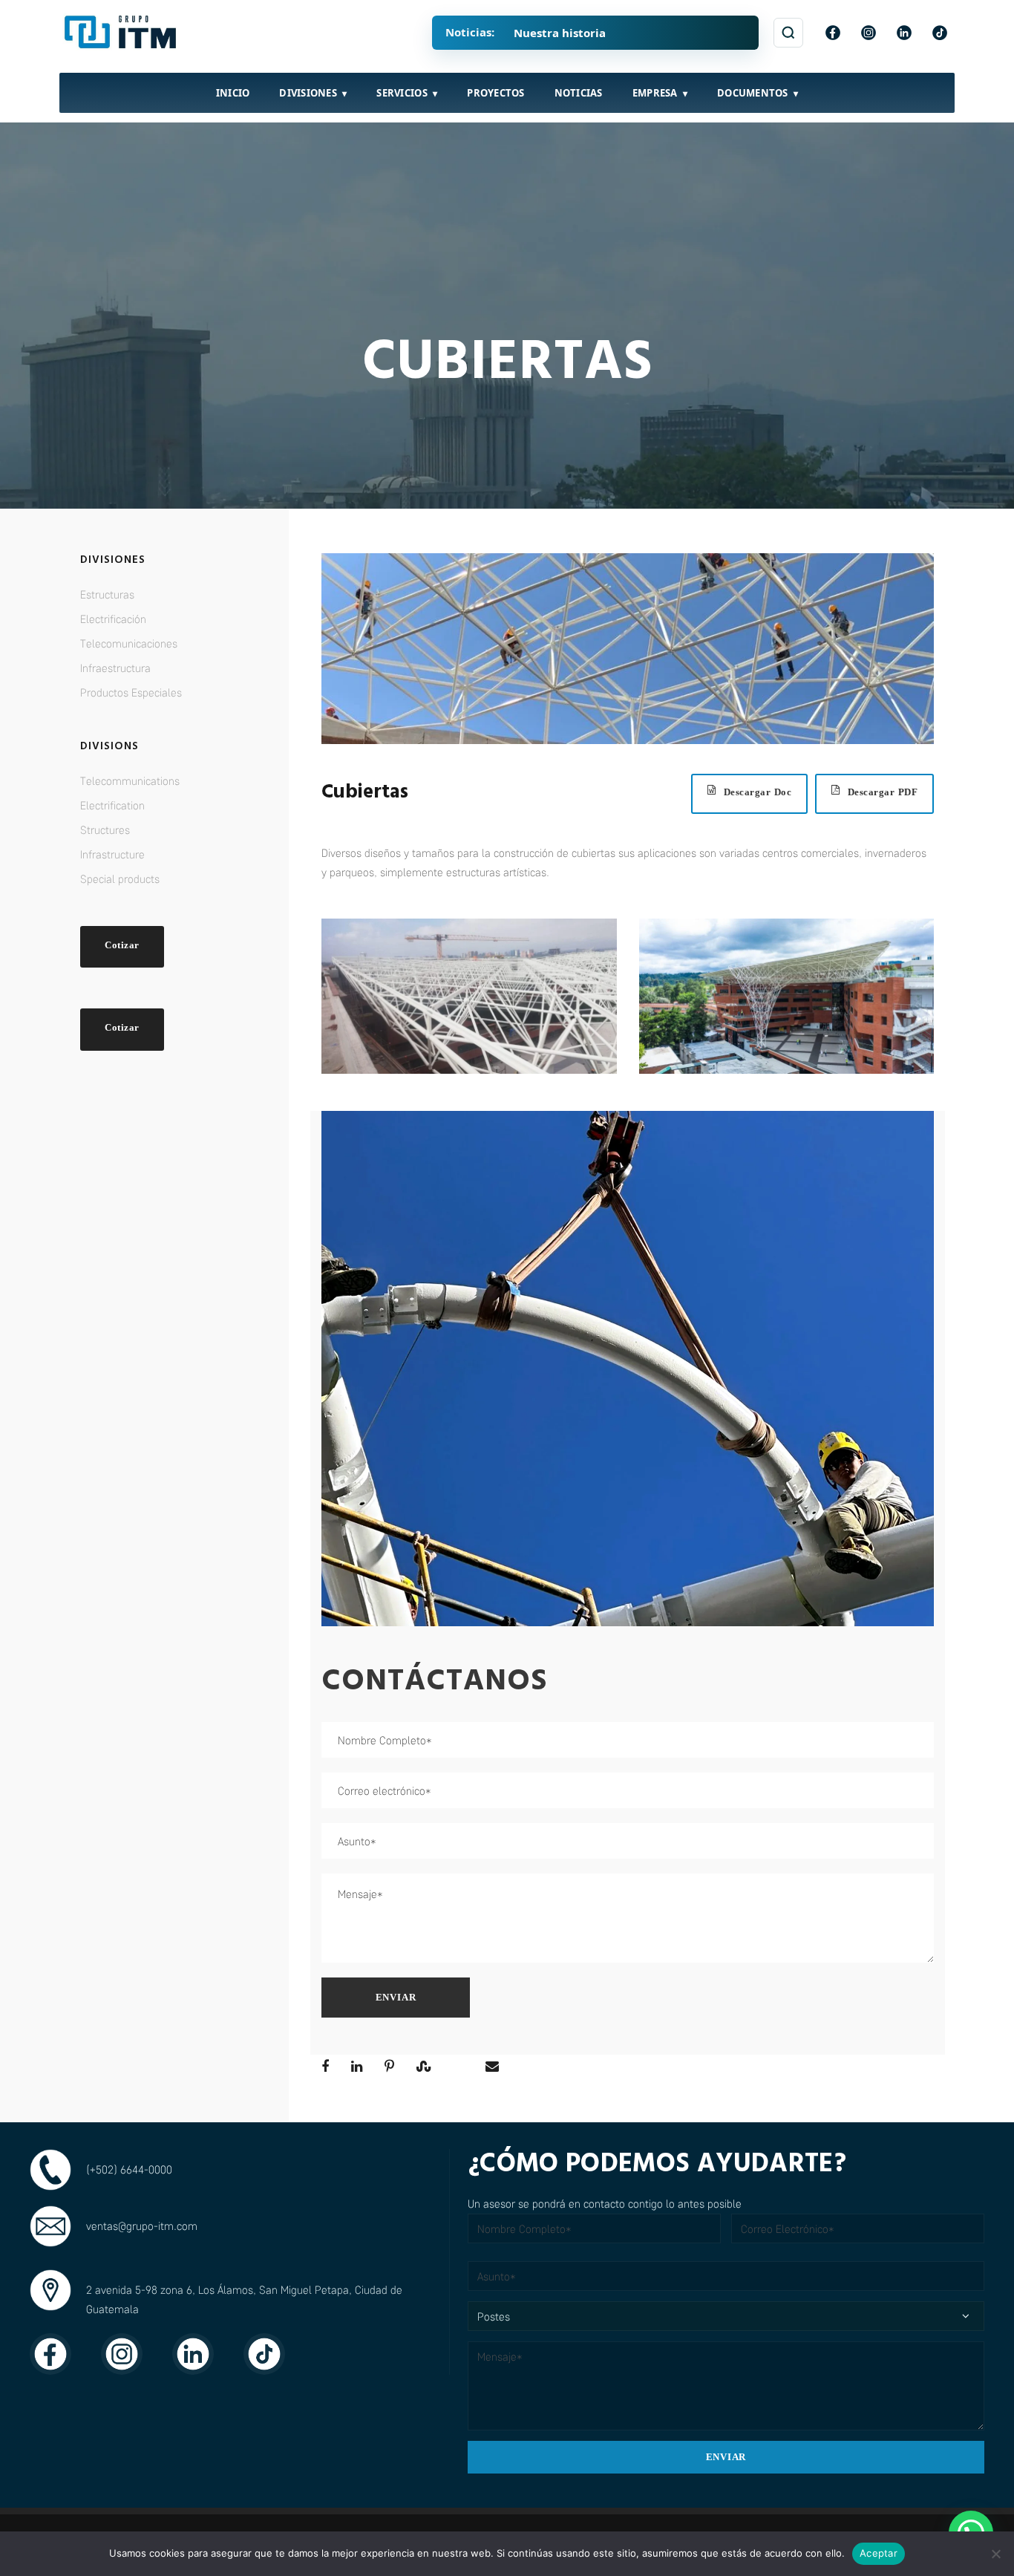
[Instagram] (869, 33)
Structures (105, 829)
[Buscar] (788, 33)
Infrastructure (112, 854)
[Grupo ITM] (122, 33)
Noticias (579, 93)
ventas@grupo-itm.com (142, 2226)
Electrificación (113, 619)
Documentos (753, 93)
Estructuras (107, 594)
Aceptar (879, 2553)
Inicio (233, 93)
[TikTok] (940, 33)
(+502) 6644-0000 (129, 2169)
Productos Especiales (131, 692)
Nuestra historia (560, 33)
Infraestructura (115, 668)
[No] (995, 2554)
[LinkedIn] (904, 33)
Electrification (112, 805)
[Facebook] (833, 33)
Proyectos (495, 93)
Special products (120, 878)
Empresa (655, 93)
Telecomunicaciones (129, 643)
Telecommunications (130, 780)
